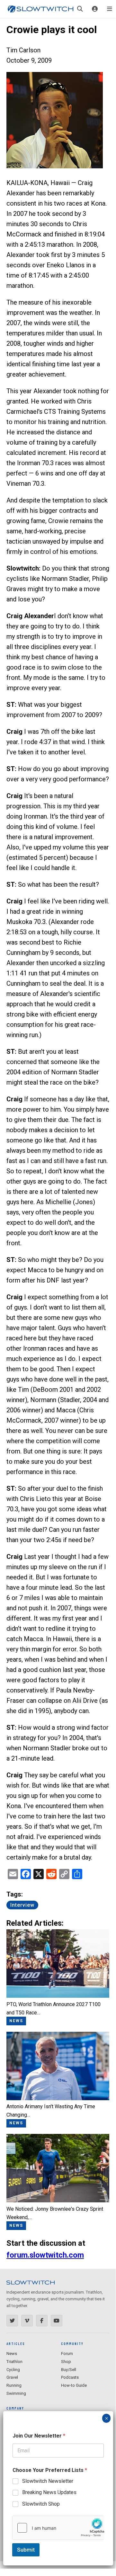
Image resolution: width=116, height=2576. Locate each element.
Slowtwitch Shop (41, 2504)
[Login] (95, 9)
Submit (26, 2550)
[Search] (80, 9)
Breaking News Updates (49, 2492)
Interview (22, 1905)
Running (14, 2385)
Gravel (12, 2377)
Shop (66, 2362)
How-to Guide (74, 2385)
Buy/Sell (69, 2370)
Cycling (13, 2370)
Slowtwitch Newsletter (48, 2481)
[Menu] (110, 9)
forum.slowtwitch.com (45, 2255)
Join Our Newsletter (39, 2436)
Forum (67, 2354)
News (12, 2354)
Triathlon (14, 2362)
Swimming (16, 2393)
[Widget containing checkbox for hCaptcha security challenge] (58, 2528)
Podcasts (70, 2377)
